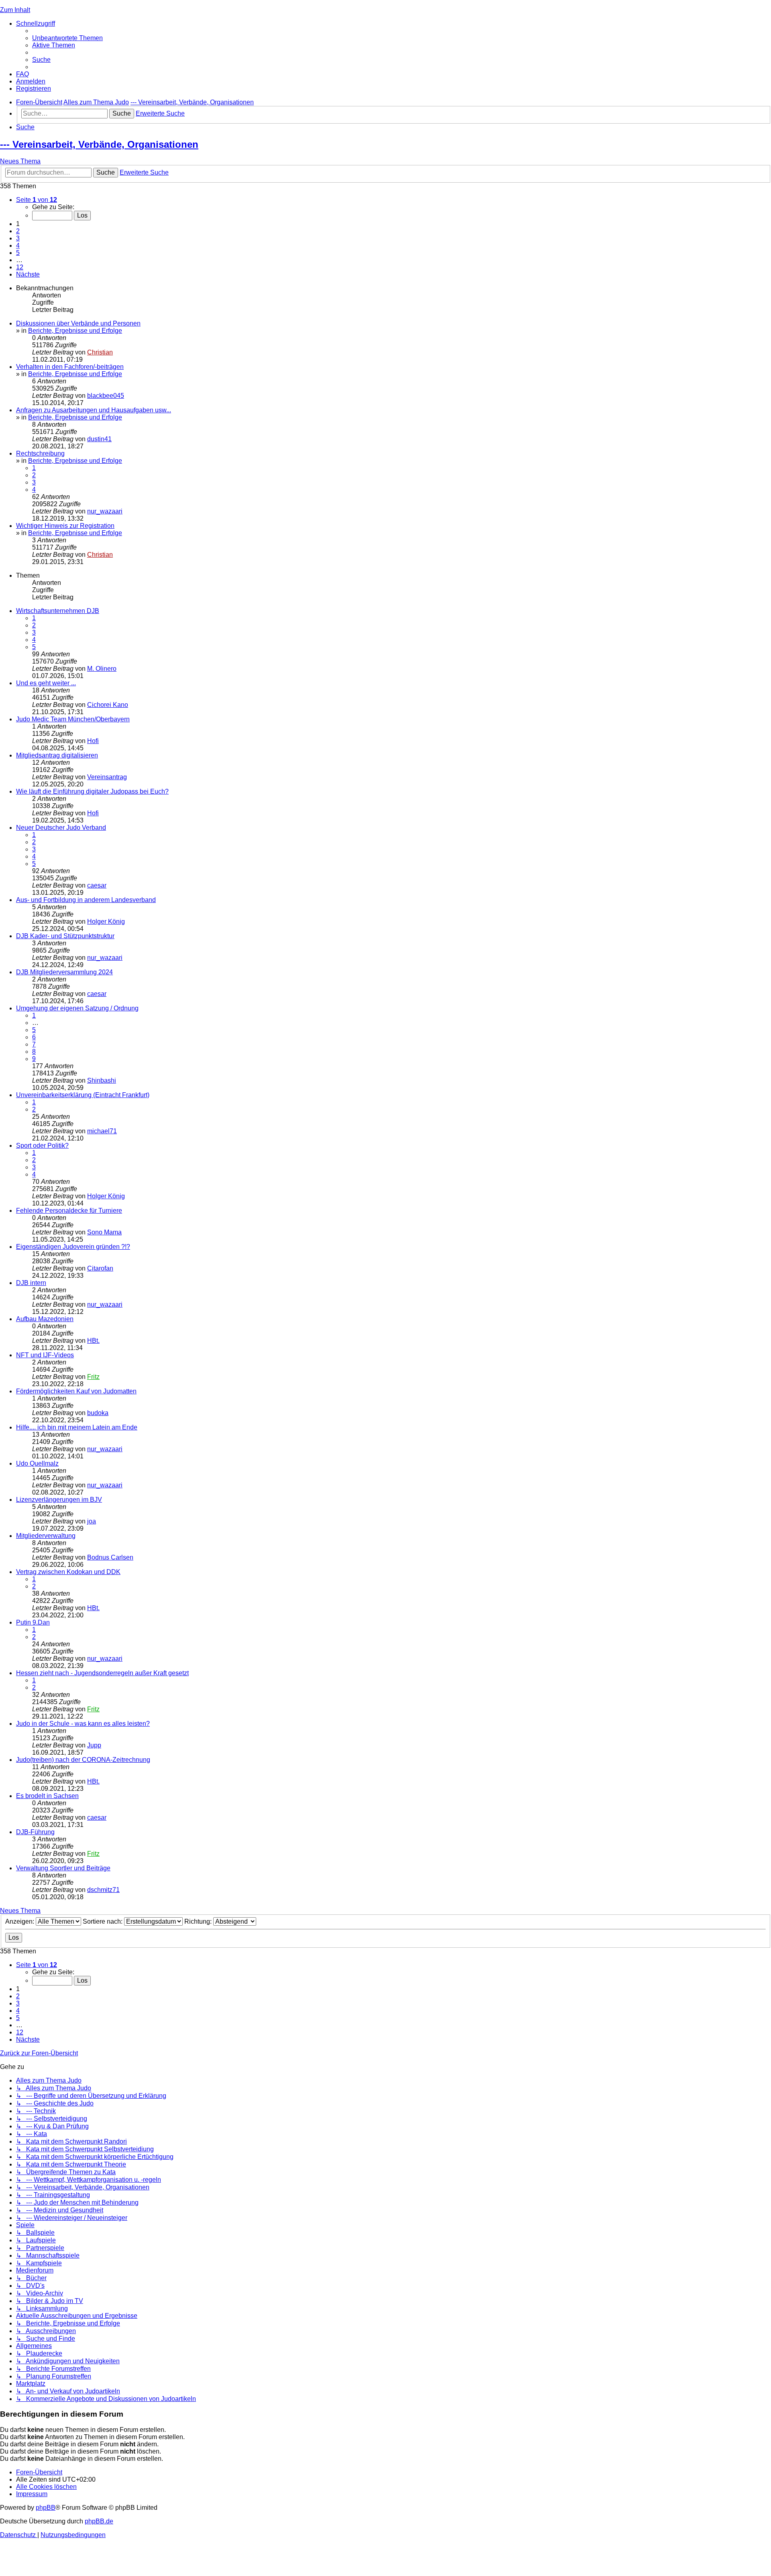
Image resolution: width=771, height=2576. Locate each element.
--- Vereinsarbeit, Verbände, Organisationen (99, 144)
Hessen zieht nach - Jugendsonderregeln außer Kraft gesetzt (102, 1673)
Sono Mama (104, 1232)
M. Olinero (102, 669)
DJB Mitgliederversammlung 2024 (64, 972)
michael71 (102, 1131)
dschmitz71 (103, 1890)
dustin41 (99, 439)
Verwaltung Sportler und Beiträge (63, 1868)
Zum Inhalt (15, 10)
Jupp (94, 1745)
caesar (97, 885)
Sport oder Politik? (42, 1145)
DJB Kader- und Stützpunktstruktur (65, 936)
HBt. (93, 1341)
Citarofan (100, 1268)
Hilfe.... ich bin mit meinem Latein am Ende (77, 1427)
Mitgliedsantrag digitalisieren (57, 755)
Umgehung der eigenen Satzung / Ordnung (77, 1008)
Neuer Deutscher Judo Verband (61, 828)
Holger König (106, 921)
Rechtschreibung (40, 453)
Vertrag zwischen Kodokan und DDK (68, 1572)
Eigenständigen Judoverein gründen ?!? (73, 1247)
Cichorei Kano (108, 705)
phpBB (46, 2508)
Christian (100, 352)
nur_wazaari (105, 511)
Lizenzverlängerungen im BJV (59, 1500)
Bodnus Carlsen (110, 1557)
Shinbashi (102, 1080)
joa (92, 1521)
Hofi (93, 741)
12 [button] (20, 267)
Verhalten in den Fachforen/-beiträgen (70, 367)
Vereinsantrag (107, 777)
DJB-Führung (35, 1832)
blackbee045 (106, 396)
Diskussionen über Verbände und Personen (78, 323)
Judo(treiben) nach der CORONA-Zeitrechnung (83, 1760)
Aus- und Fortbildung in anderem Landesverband (86, 900)
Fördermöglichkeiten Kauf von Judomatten (76, 1391)
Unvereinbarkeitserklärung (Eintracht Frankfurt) (83, 1095)
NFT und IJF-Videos (45, 1355)
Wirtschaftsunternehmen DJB (58, 611)
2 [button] (18, 231)
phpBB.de (99, 2521)
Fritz (93, 1377)
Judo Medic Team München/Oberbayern (73, 719)
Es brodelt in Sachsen (47, 1796)
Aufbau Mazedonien (45, 1319)
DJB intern (31, 1283)
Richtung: (199, 1921)
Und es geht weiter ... (46, 683)
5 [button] (18, 253)
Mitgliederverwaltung (46, 1536)
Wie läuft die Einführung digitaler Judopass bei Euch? (92, 791)
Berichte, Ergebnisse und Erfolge (75, 331)
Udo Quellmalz (37, 1463)
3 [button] (18, 238)
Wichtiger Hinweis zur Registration (65, 526)
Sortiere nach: (103, 1921)
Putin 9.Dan (33, 1622)
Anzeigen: (20, 1921)
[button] (37, 200)
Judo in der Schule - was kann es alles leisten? (83, 1724)
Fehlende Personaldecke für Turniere (69, 1211)
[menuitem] (67, 38)
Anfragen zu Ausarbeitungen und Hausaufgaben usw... (94, 410)
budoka (98, 1413)
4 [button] (18, 245)
